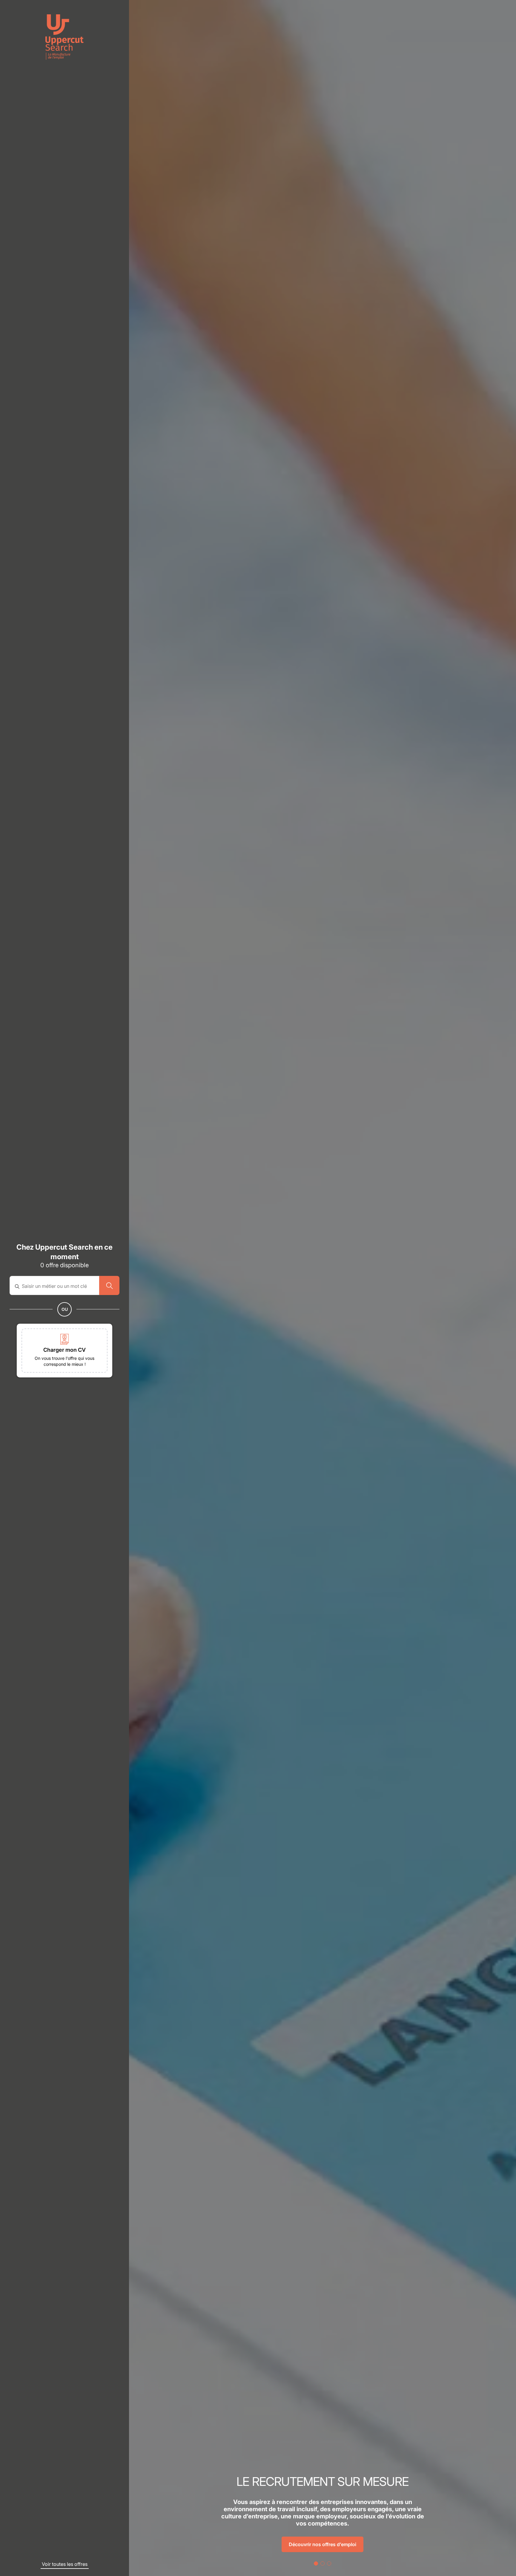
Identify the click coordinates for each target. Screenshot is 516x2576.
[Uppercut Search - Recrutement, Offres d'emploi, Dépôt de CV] (64, 37)
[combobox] (58, 1286)
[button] (64, 1351)
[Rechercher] (109, 1285)
